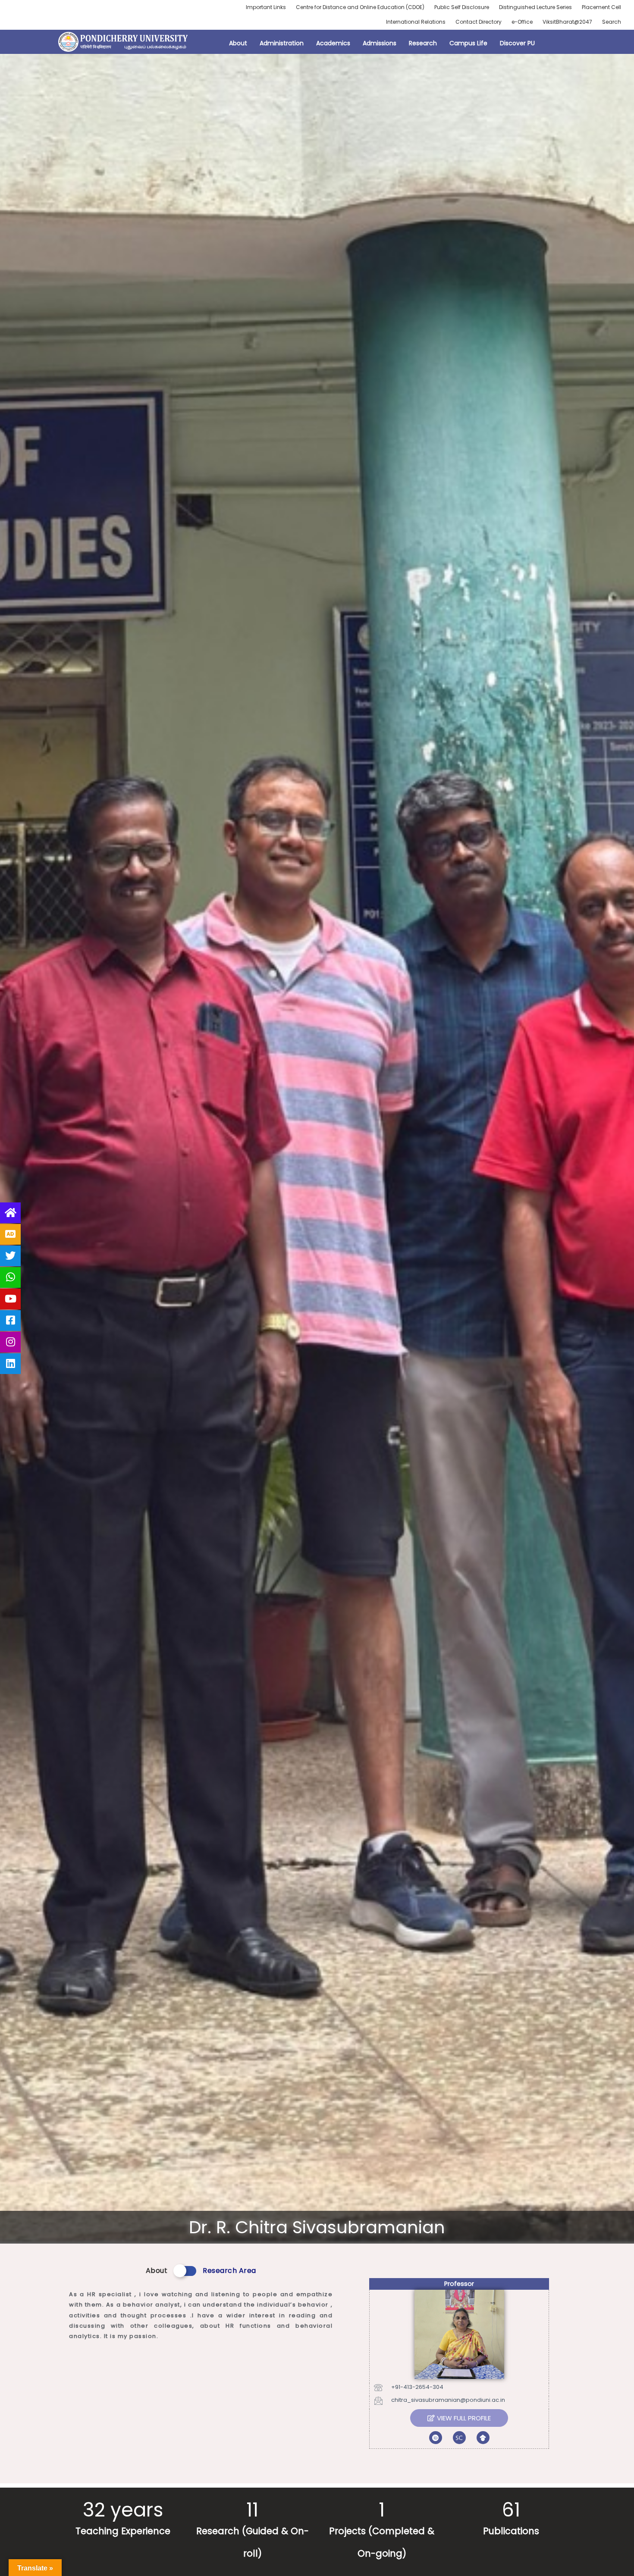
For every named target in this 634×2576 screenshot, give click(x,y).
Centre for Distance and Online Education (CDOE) (360, 7)
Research (423, 43)
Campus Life (468, 43)
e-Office (522, 22)
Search (612, 22)
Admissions (380, 43)
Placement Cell (601, 7)
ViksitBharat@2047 (567, 22)
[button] (459, 2418)
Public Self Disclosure (462, 7)
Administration (282, 43)
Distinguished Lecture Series (535, 7)
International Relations (416, 22)
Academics (333, 43)
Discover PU (517, 43)
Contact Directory (479, 22)
